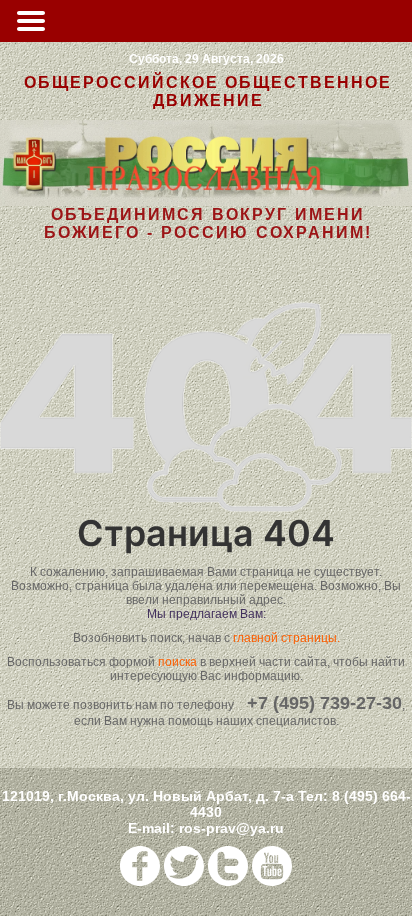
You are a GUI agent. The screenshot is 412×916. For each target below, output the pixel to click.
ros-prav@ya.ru (231, 828)
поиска (177, 662)
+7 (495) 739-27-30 (324, 703)
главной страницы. (286, 638)
